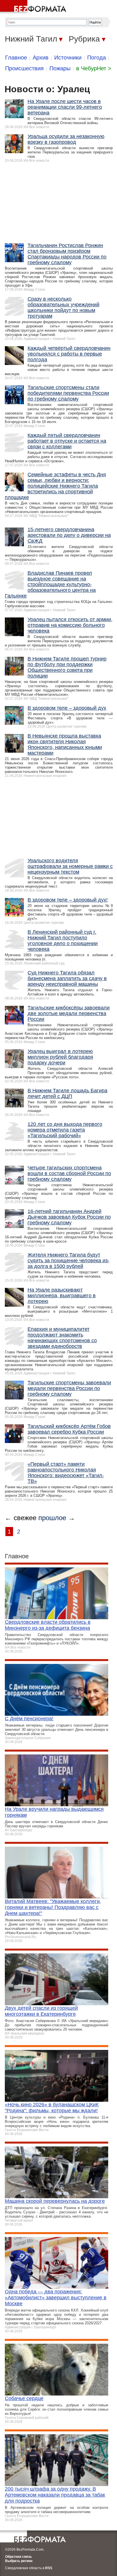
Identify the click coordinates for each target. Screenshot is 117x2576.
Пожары (60, 68)
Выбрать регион (19, 2561)
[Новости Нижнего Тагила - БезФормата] (34, 7)
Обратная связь (18, 2557)
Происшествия (24, 68)
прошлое (52, 1518)
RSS (49, 2568)
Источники (68, 58)
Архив (41, 58)
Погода (97, 58)
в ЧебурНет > (94, 68)
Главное (16, 58)
